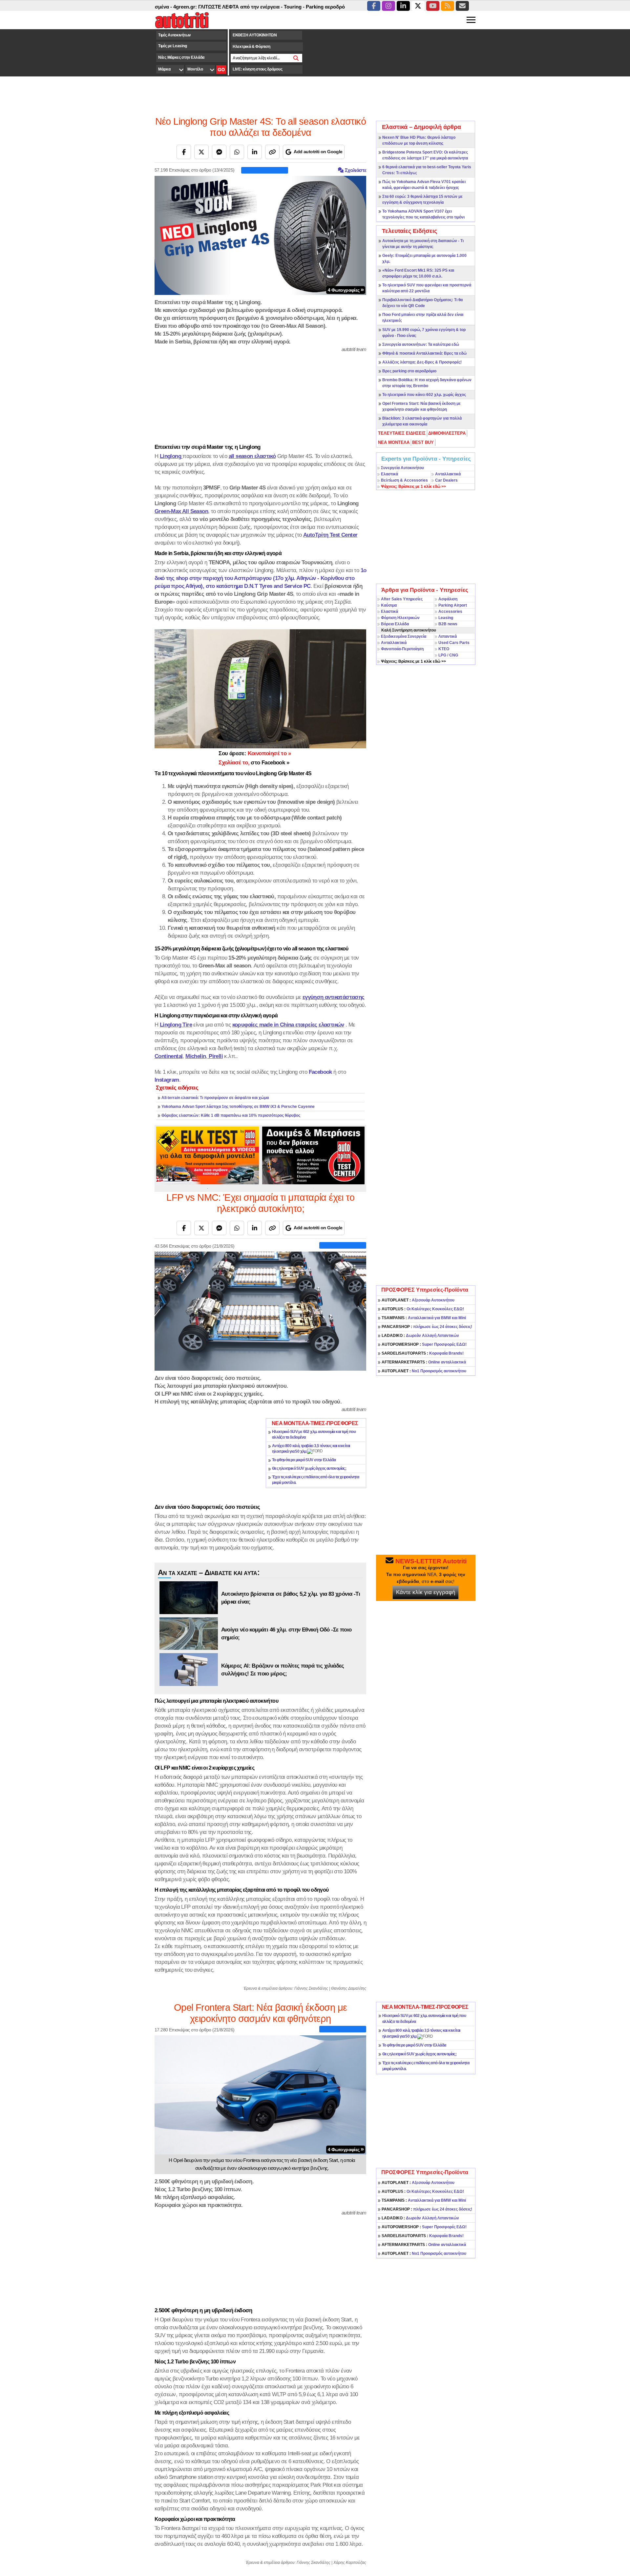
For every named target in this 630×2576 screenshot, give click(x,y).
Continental (168, 1056)
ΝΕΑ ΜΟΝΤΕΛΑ (394, 442)
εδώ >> (413, 487)
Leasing (446, 618)
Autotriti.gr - (310, 7)
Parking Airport (453, 605)
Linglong (170, 456)
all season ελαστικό (252, 456)
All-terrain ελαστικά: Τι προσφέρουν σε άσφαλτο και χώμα (215, 1098)
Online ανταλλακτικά (424, 1362)
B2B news (448, 624)
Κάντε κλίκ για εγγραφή (426, 1592)
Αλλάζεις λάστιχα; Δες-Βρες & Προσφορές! (422, 362)
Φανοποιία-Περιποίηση (402, 649)
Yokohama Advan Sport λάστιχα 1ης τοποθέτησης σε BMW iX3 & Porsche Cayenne (238, 1107)
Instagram (167, 1080)
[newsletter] (462, 6)
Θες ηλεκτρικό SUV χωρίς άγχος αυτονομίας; (309, 1468)
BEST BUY (423, 442)
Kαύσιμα (389, 605)
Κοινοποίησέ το (255, 753)
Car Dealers (446, 480)
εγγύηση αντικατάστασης (334, 997)
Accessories (450, 612)
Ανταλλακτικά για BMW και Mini (424, 1318)
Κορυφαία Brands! (423, 1353)
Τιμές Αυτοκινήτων (175, 35)
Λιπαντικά (448, 636)
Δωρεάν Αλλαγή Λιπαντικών (420, 1336)
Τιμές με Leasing (172, 46)
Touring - (237, 7)
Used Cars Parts (454, 643)
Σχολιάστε (355, 170)
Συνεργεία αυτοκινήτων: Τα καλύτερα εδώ (421, 344)
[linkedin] (403, 6)
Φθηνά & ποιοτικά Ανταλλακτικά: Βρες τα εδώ (424, 353)
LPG (442, 655)
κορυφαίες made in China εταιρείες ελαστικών (288, 1025)
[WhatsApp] (237, 152)
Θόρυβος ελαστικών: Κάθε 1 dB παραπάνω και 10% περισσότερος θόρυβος (231, 1115)
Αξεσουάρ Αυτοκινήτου (418, 1300)
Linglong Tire (176, 1025)
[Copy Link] (272, 152)
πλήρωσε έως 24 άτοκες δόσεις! (427, 1327)
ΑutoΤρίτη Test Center (330, 535)
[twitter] (418, 6)
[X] (201, 152)
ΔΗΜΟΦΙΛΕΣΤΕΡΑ (447, 433)
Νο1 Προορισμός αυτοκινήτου (424, 1371)
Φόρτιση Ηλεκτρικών (400, 618)
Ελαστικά (389, 474)
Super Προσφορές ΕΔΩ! (424, 1344)
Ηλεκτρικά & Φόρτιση (251, 47)
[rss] (448, 6)
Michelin (196, 1056)
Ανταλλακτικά (448, 474)
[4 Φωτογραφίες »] (260, 235)
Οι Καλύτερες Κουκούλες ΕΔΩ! (423, 1309)
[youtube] (433, 6)
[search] (296, 58)
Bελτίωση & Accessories (404, 480)
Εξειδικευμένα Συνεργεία (404, 636)
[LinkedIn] (255, 152)
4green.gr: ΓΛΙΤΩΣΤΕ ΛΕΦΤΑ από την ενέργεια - (171, 7)
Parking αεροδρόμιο (272, 7)
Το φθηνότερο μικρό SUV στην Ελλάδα (304, 1460)
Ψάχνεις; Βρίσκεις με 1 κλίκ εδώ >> (413, 661)
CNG (454, 655)
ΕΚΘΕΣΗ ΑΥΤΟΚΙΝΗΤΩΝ (255, 35)
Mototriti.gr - (340, 7)
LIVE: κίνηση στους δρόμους (257, 69)
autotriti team (354, 349)
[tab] (402, 433)
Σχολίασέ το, (254, 762)
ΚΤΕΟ (444, 649)
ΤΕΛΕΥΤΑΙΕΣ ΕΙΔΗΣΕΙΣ (402, 433)
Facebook (320, 1072)
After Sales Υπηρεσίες (402, 599)
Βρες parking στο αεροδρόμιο (409, 371)
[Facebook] (184, 152)
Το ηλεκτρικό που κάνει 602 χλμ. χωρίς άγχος (424, 395)
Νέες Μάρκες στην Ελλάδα (181, 57)
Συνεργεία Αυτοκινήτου (402, 468)
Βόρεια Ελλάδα (395, 624)
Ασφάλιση (448, 599)
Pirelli (216, 1056)
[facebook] (374, 6)
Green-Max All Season (181, 511)
